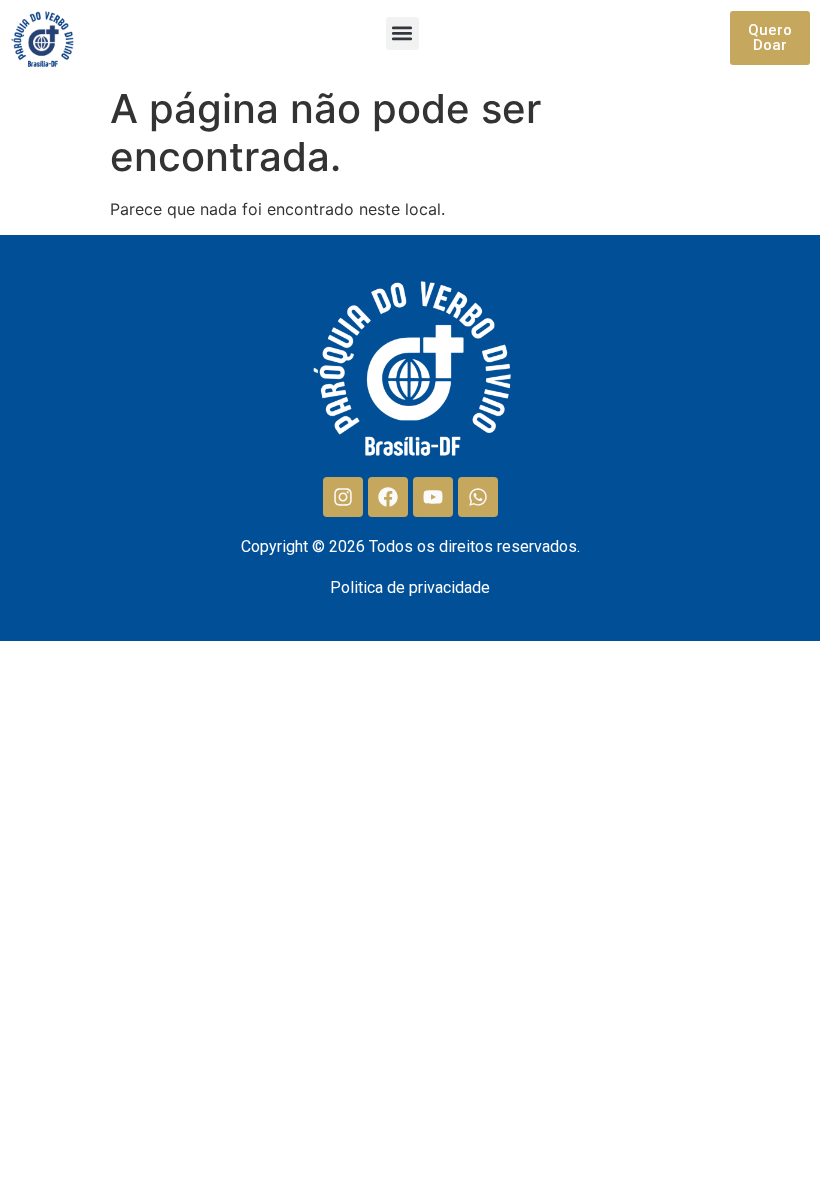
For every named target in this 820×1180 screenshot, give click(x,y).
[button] (402, 33)
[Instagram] (343, 497)
